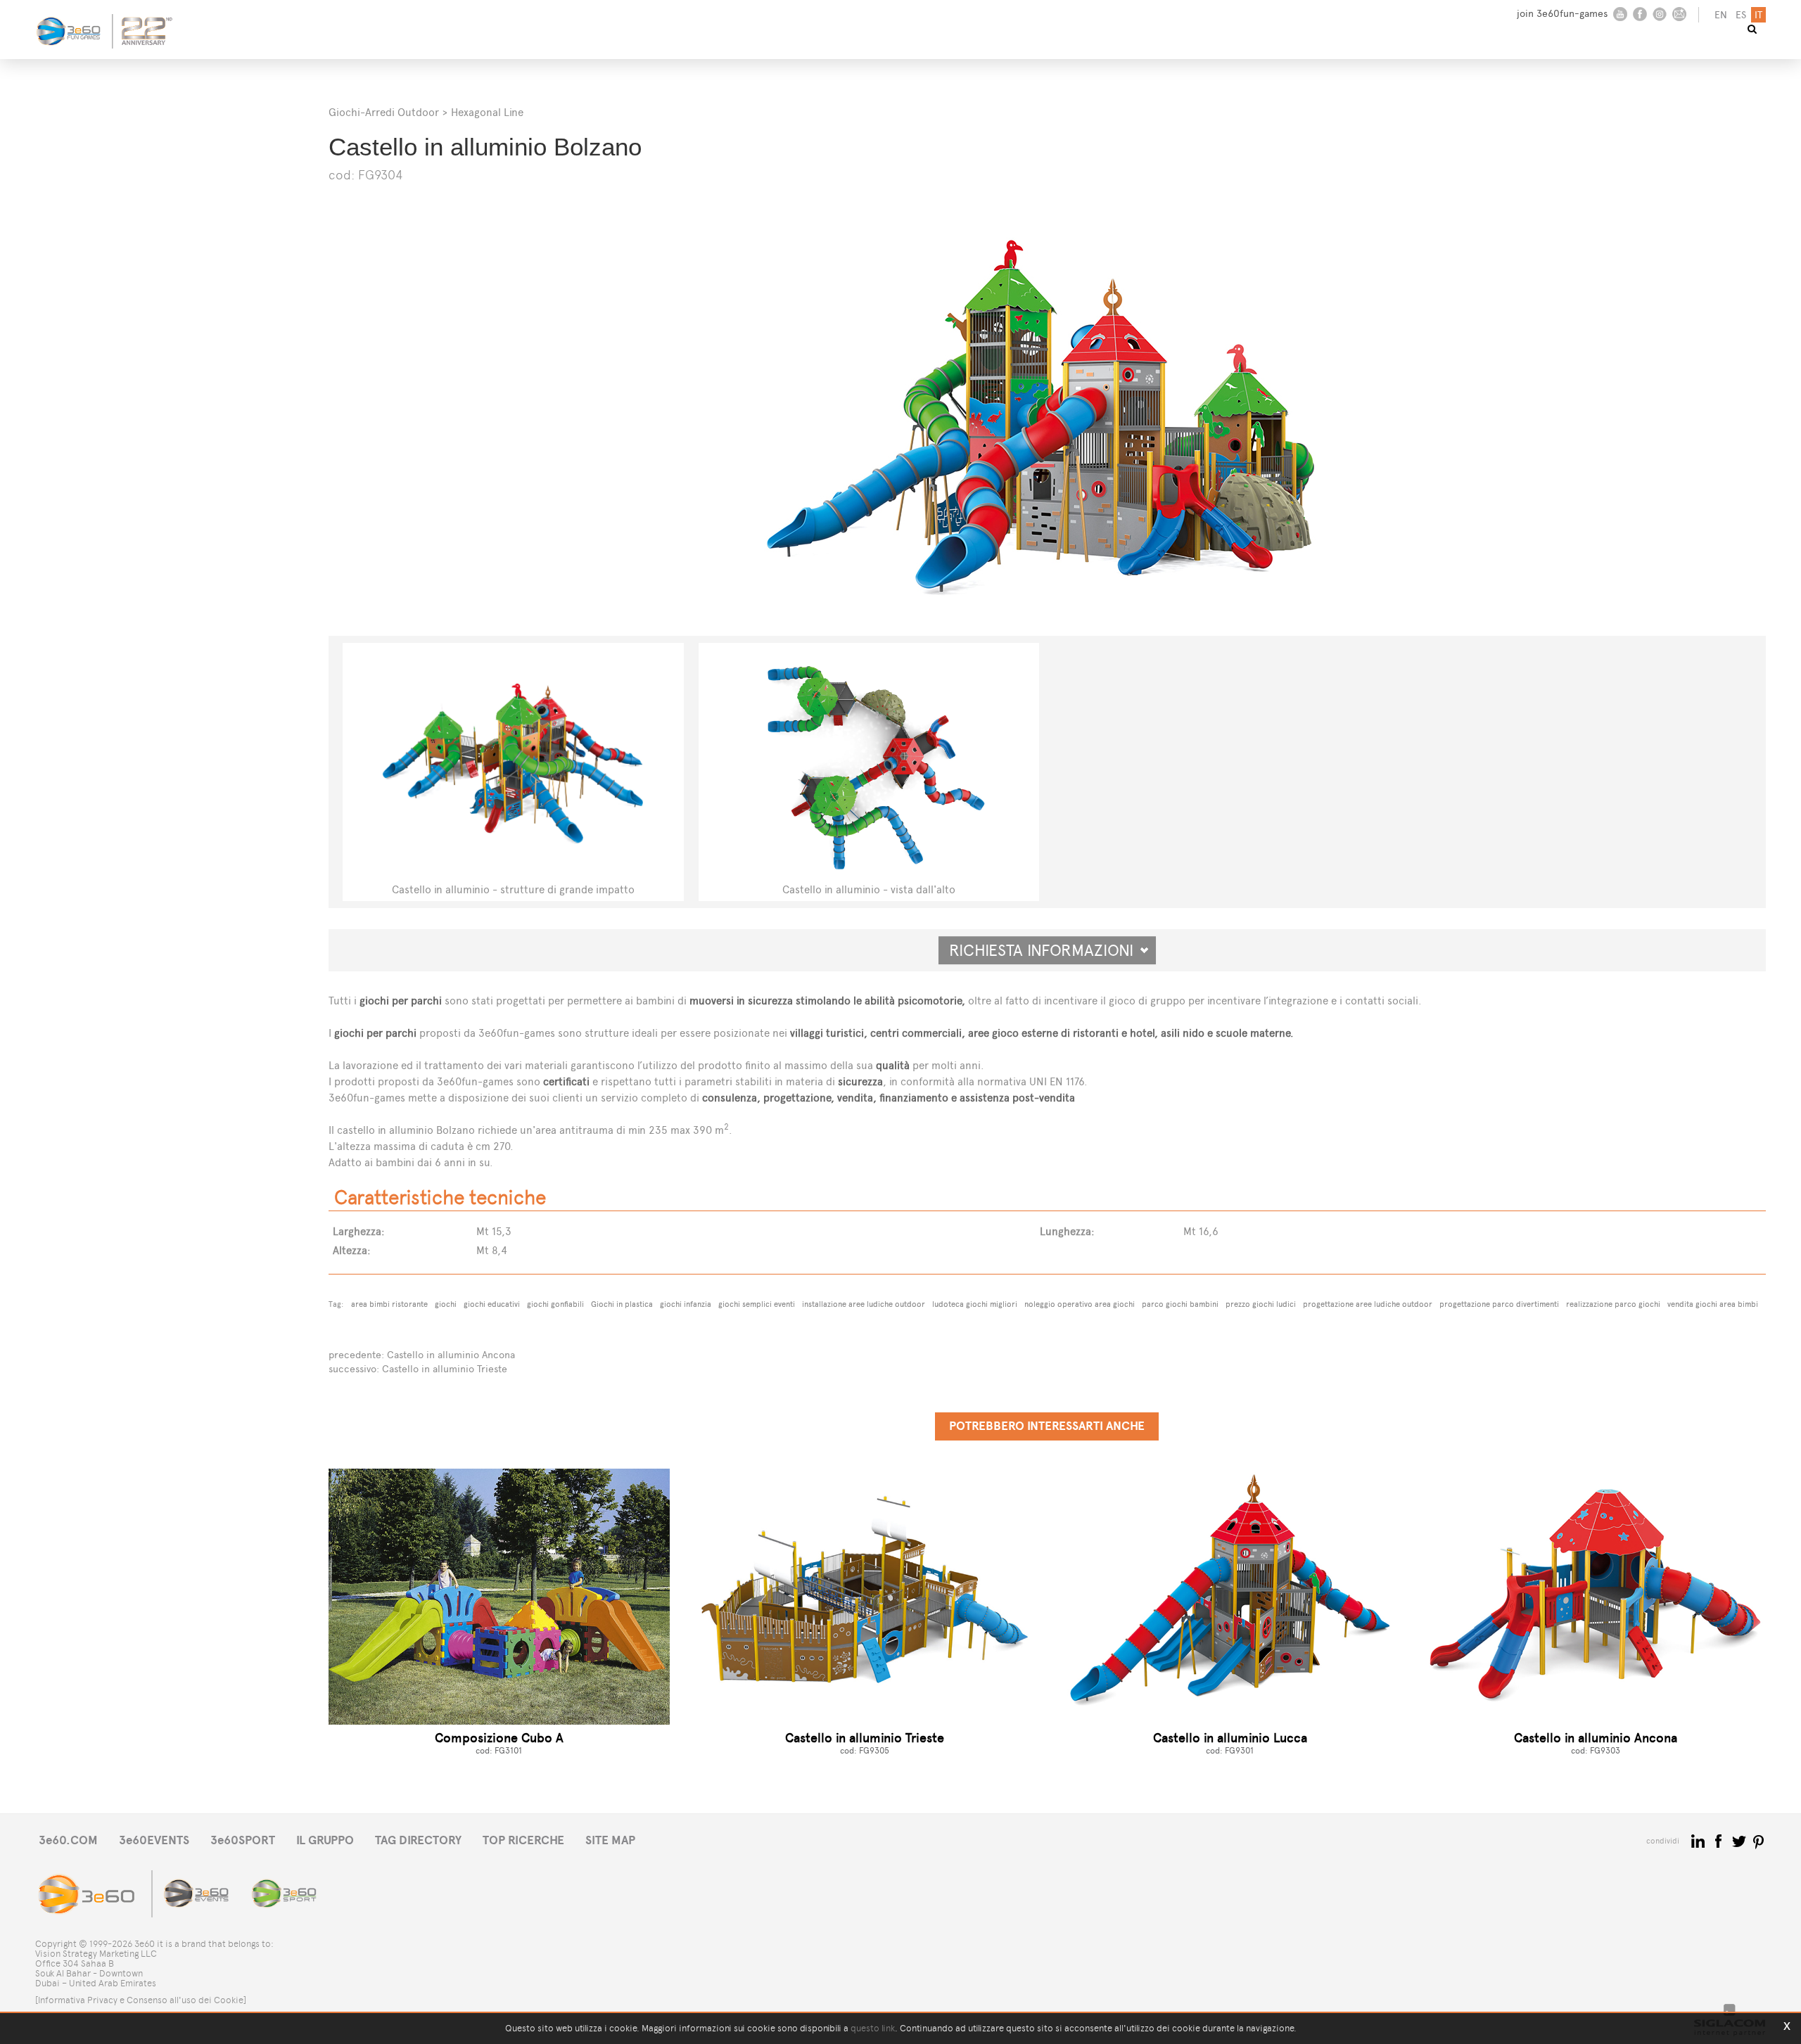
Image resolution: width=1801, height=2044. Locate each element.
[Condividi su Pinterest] (1759, 1840)
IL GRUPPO (325, 1840)
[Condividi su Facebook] (1720, 1840)
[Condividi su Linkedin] (1699, 1840)
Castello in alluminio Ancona (451, 1355)
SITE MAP (610, 1840)
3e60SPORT (243, 1840)
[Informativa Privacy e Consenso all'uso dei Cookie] (141, 2000)
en (1721, 15)
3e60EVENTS (154, 1840)
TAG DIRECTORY (418, 1840)
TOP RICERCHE (523, 1840)
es (1741, 15)
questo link (873, 2028)
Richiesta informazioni (1047, 950)
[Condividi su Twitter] (1740, 1840)
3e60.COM (68, 1840)
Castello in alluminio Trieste (445, 1369)
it (1758, 15)
